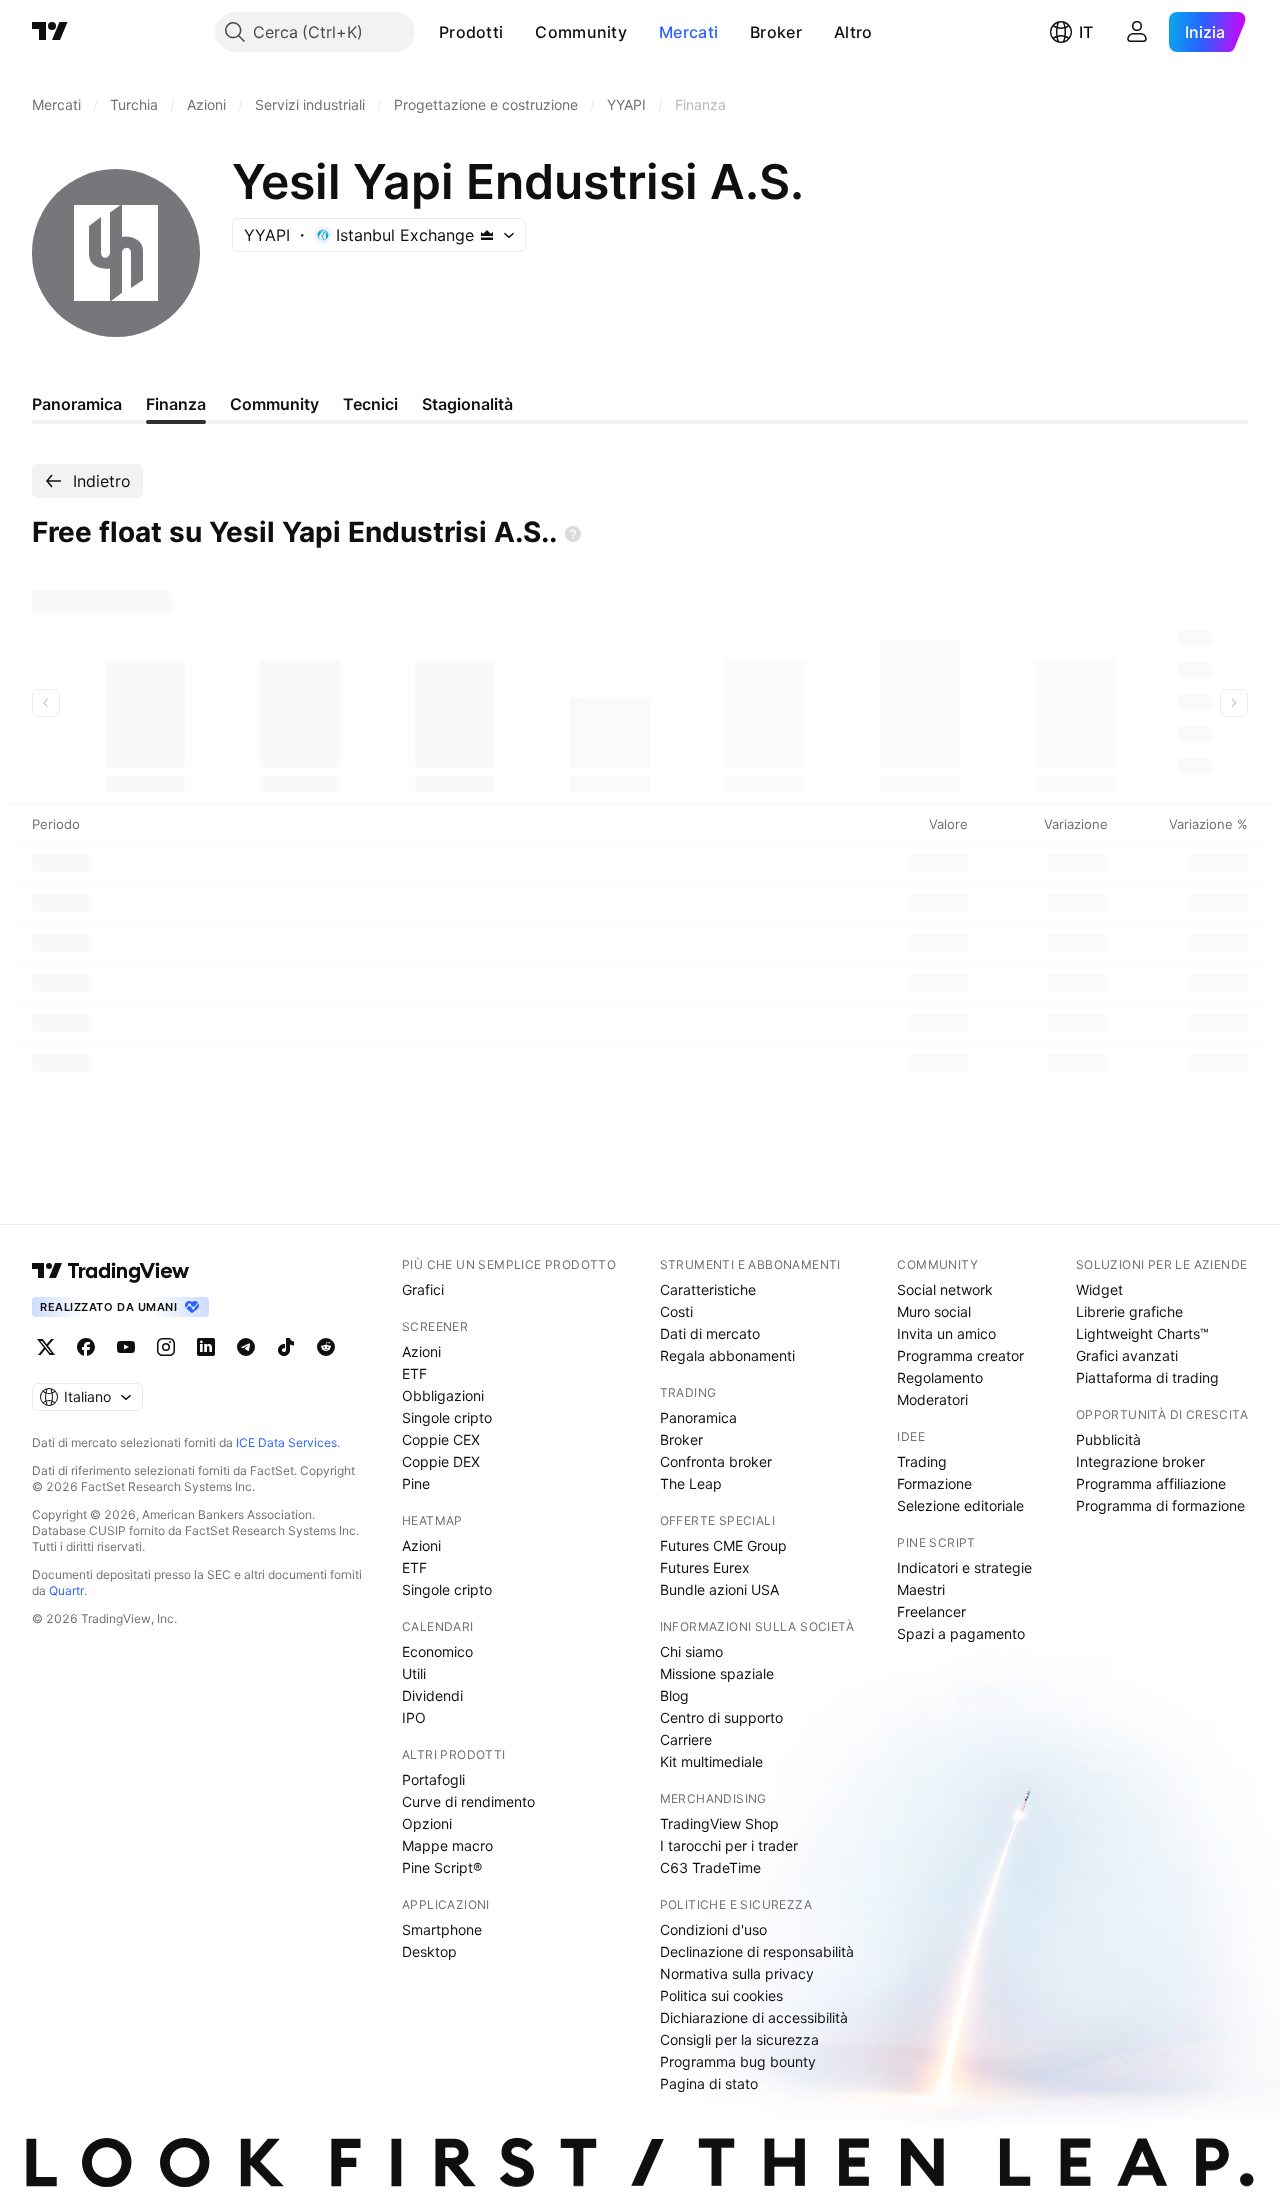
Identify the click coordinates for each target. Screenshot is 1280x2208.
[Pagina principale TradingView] (50, 32)
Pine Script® (442, 1867)
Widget (1099, 1289)
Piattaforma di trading (1147, 1377)
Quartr (66, 1590)
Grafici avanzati (1127, 1355)
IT (1086, 32)
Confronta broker (716, 1461)
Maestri (921, 1589)
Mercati (688, 32)
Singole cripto (447, 1417)
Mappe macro (447, 1845)
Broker (776, 32)
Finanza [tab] (176, 404)
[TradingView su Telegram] (246, 1347)
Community (581, 32)
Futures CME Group (723, 1545)
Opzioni (427, 1823)
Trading (922, 1461)
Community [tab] (274, 404)
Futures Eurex (705, 1567)
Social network (945, 1289)
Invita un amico (946, 1333)
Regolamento (940, 1377)
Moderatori (932, 1399)
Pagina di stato (709, 2083)
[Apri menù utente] (1137, 32)
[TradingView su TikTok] (286, 1347)
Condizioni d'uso (713, 1929)
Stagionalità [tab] (467, 404)
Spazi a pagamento (961, 1633)
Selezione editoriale (960, 1505)
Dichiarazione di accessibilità (754, 2017)
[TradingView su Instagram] (166, 1347)
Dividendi (432, 1695)
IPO (414, 1717)
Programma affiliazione (1151, 1483)
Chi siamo (691, 1651)
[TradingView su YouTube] (126, 1347)
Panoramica (698, 1417)
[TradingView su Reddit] (326, 1347)
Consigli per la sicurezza (739, 2039)
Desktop (429, 1951)
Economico (437, 1651)
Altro (853, 32)
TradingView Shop (719, 1823)
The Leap (691, 1483)
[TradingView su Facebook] (86, 1347)
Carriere (686, 1739)
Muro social (934, 1311)
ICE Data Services (286, 1442)
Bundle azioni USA (719, 1589)
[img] (487, 235)
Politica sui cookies (721, 1995)
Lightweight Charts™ (1142, 1333)
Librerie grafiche (1129, 1311)
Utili (414, 1673)
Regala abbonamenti (727, 1355)
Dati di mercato (710, 1333)
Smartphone (442, 1929)
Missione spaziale (717, 1673)
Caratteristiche (708, 1289)
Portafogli (433, 1779)
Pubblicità (1108, 1439)
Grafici (423, 1289)
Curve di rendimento (468, 1801)
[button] (518, 32)
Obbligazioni (443, 1395)
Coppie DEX (441, 1461)
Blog (674, 1695)
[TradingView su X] (46, 1347)
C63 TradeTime (710, 1867)
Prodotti (471, 32)
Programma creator (960, 1355)
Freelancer (931, 1611)
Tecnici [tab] (370, 404)
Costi (676, 1311)
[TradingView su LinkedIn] (206, 1347)
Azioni (421, 1351)
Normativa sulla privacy (737, 1973)
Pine (416, 1483)
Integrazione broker (1140, 1461)
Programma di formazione (1160, 1505)
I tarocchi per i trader (729, 1845)
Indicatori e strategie (964, 1567)
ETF (414, 1373)
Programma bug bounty (738, 2061)
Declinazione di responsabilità (757, 1951)
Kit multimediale (711, 1761)
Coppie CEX (441, 1439)
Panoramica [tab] (77, 404)
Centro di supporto (721, 1717)
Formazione (934, 1483)
